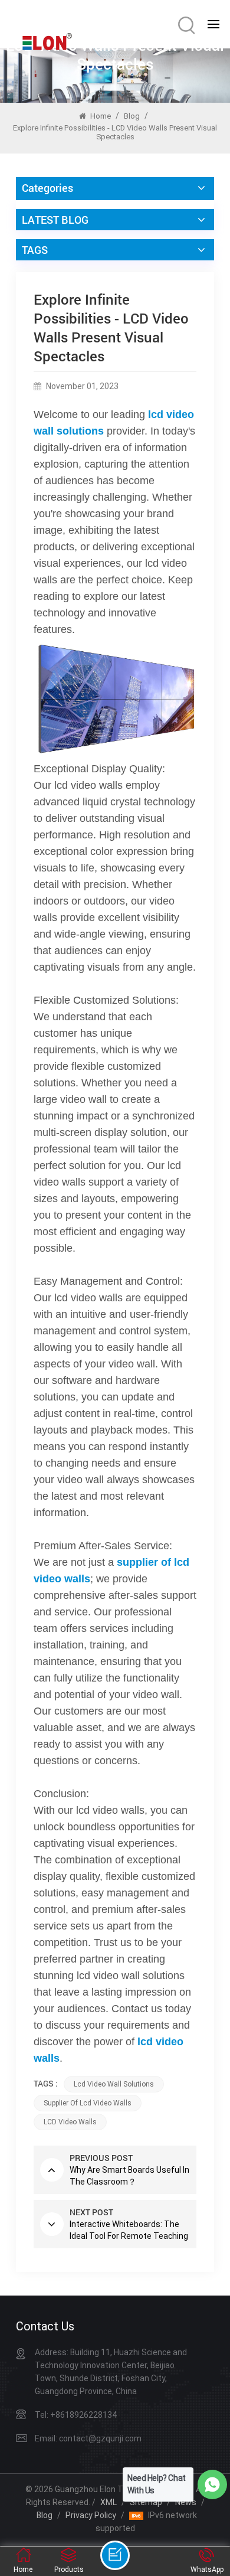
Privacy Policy (91, 2515)
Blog (132, 116)
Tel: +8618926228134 (76, 2415)
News (186, 2502)
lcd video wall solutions (114, 2084)
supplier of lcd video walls (88, 2103)
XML (109, 2502)
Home (100, 116)
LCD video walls (70, 2122)
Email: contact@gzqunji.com (88, 2438)
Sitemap (146, 2502)
